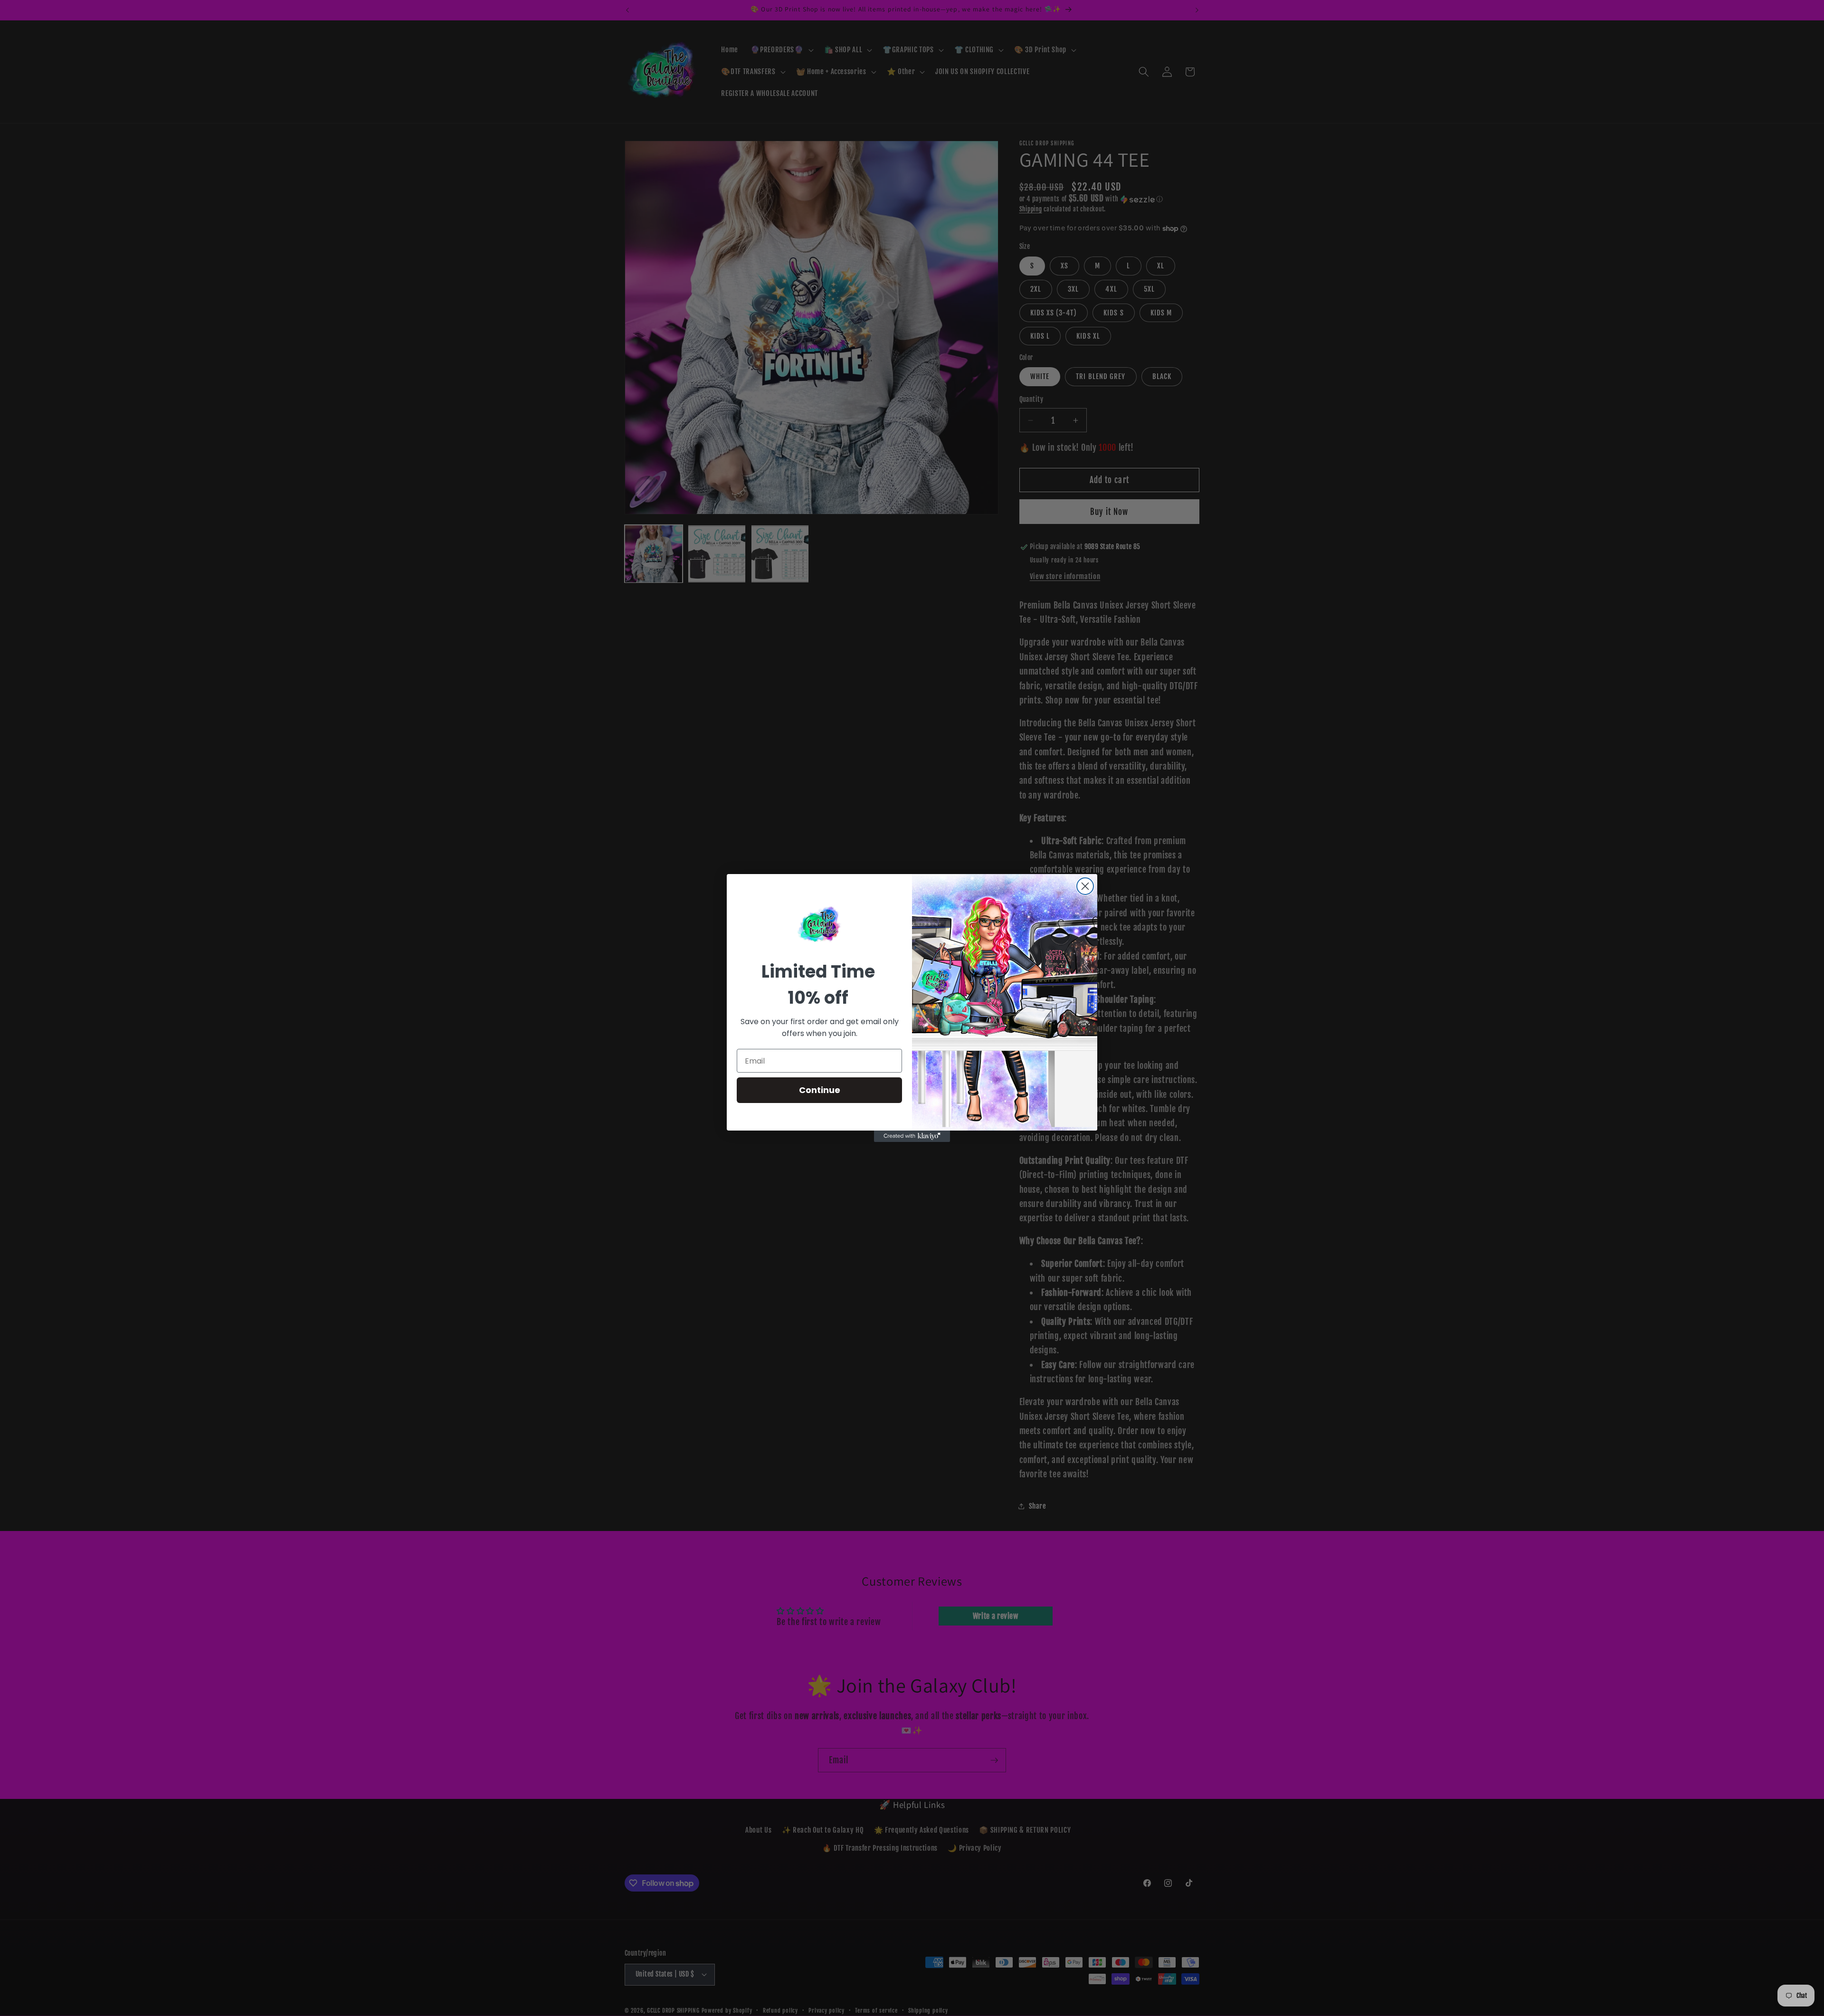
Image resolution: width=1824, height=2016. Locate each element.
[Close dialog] (1085, 886)
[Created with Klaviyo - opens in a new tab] (912, 1136)
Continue (820, 1090)
